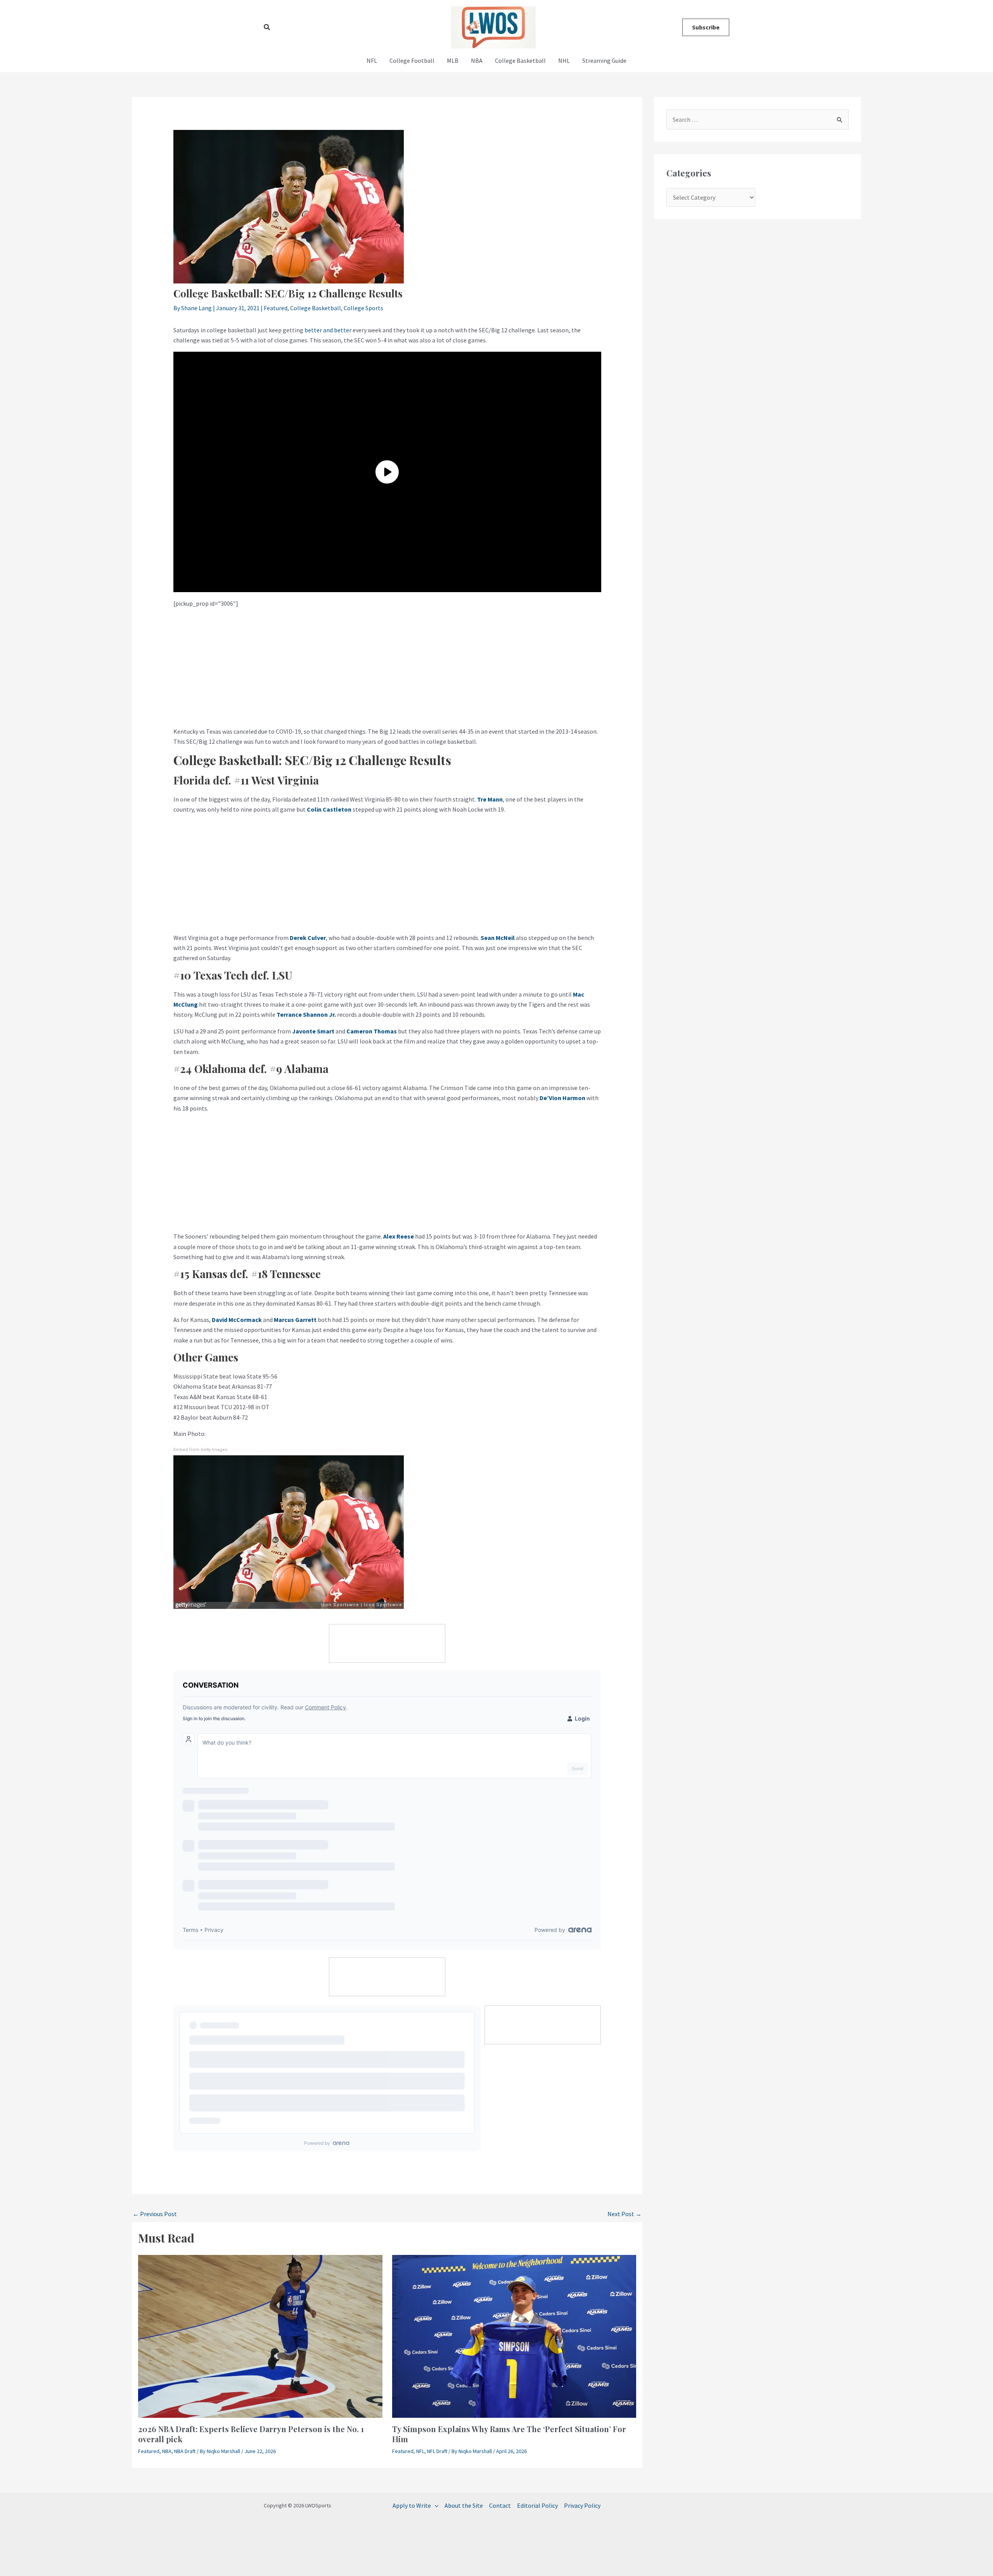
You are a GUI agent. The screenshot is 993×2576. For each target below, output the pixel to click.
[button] (267, 28)
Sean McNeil (498, 938)
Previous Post (155, 2214)
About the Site (464, 2505)
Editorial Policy (537, 2505)
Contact (500, 2505)
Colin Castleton (329, 809)
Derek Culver (308, 938)
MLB (453, 60)
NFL (372, 60)
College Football (412, 60)
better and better (328, 330)
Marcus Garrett (295, 1320)
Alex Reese (398, 1236)
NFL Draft (437, 2451)
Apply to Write (412, 2505)
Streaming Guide (604, 60)
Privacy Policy (582, 2505)
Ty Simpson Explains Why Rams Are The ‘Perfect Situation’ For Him (509, 2434)
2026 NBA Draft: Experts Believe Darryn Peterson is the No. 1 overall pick (251, 2434)
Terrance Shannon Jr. (306, 1014)
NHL (564, 60)
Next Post (625, 2214)
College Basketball (520, 60)
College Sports (363, 308)
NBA (477, 60)
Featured (276, 308)
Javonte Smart (313, 1031)
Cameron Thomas (372, 1031)
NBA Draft (185, 2451)
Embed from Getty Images (200, 1450)
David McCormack (237, 1320)
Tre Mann (490, 799)
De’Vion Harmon (562, 1098)
